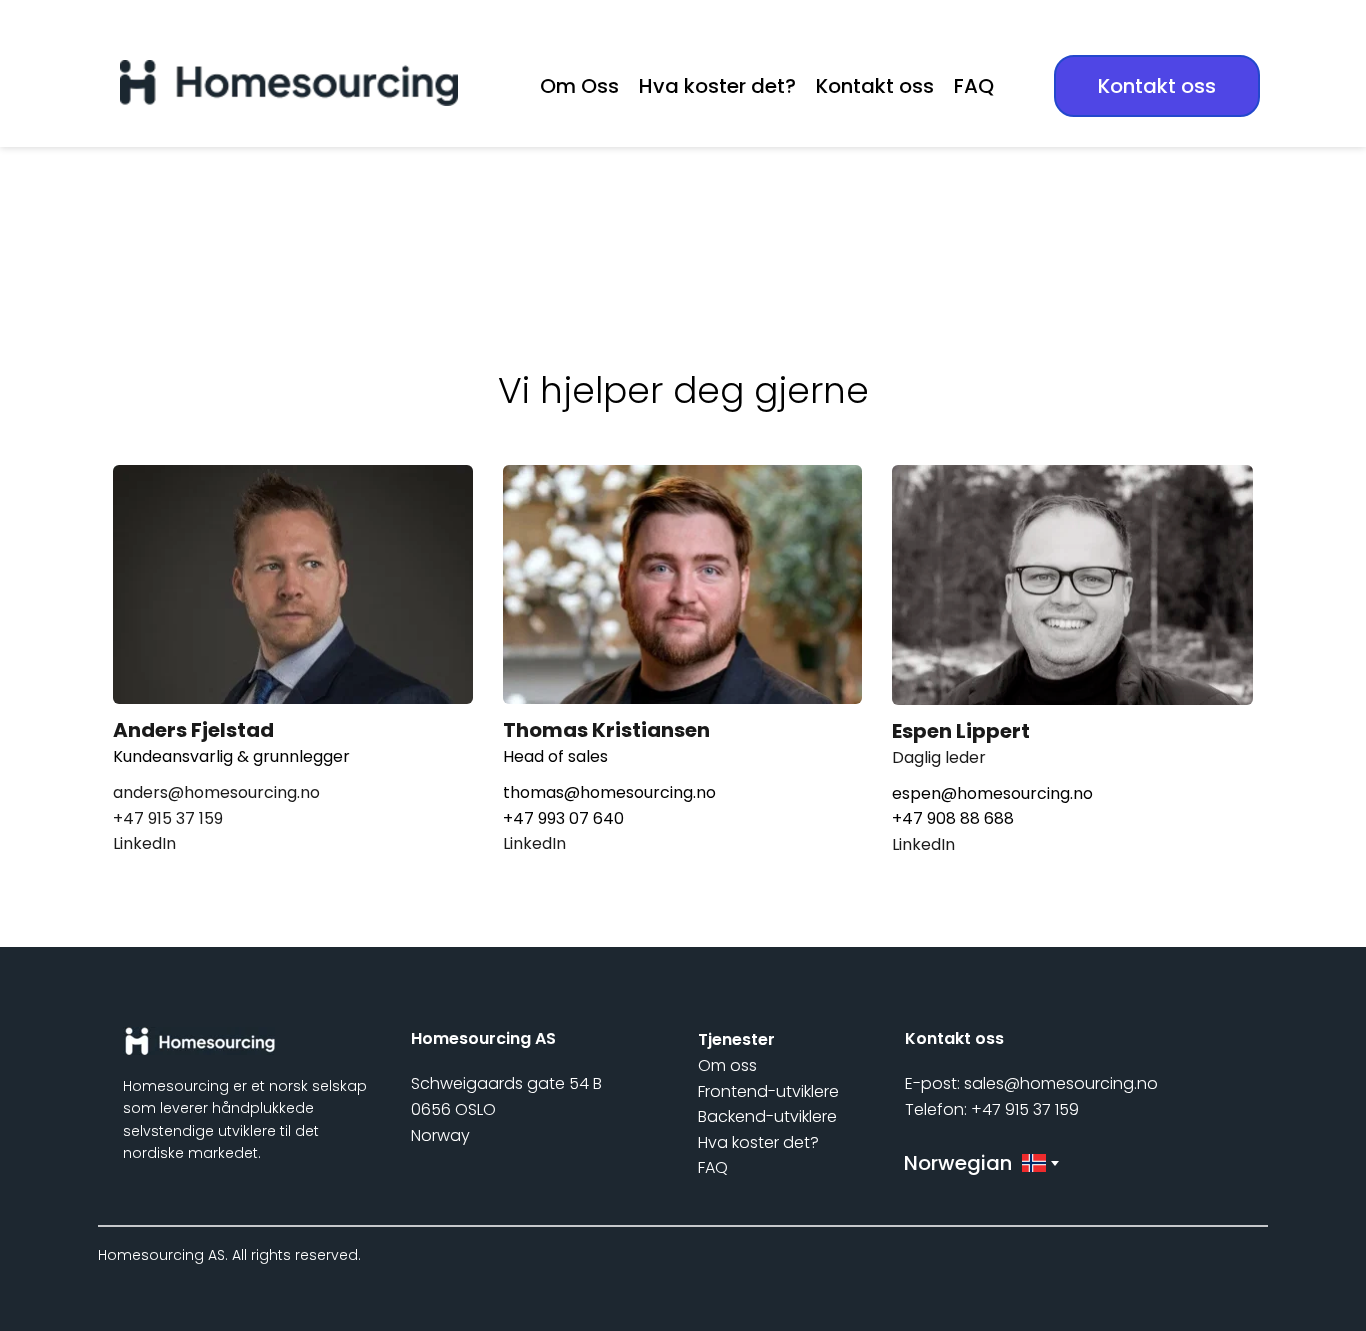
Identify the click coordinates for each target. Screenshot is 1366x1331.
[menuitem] (579, 86)
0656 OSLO (453, 1109)
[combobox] (980, 1163)
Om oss (729, 1065)
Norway (442, 1135)
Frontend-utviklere (768, 1091)
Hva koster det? (758, 1142)
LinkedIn (146, 843)
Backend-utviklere (767, 1116)
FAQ (715, 1167)
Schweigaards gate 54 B (506, 1083)
